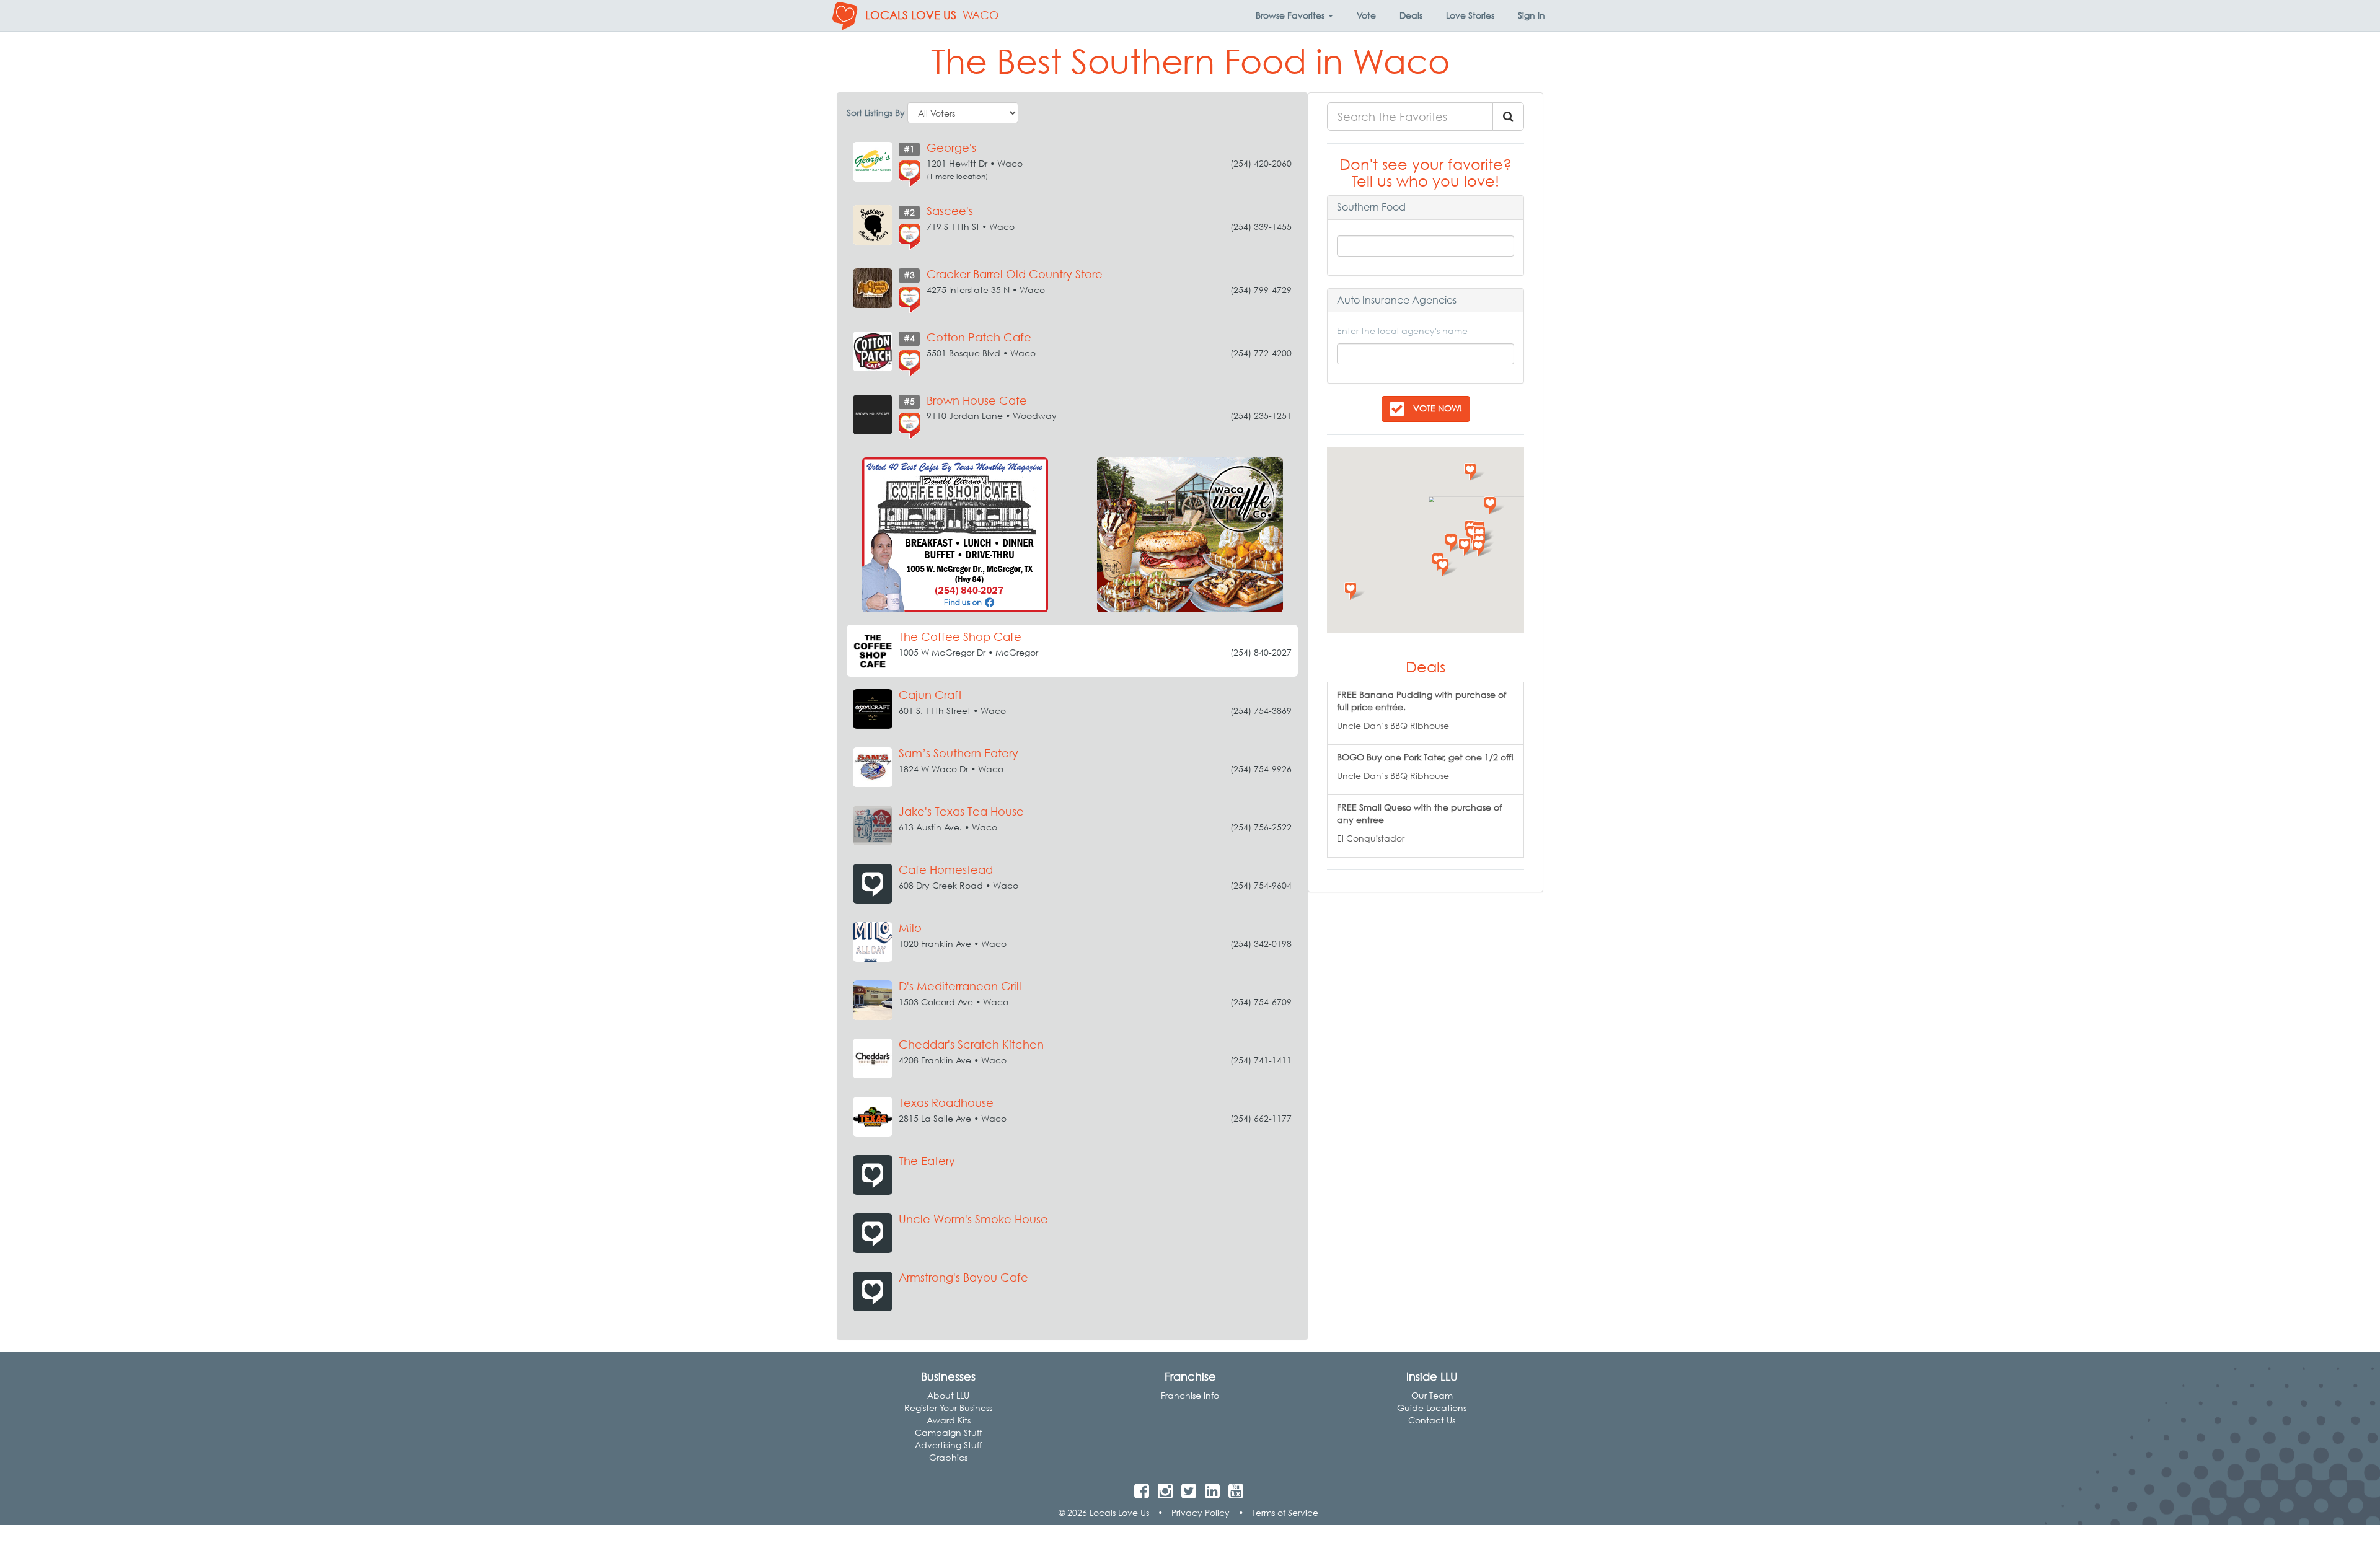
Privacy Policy (1201, 1512)
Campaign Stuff (948, 1432)
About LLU (948, 1395)
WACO (981, 15)
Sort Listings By (876, 112)
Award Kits (949, 1420)
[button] (1294, 15)
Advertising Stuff (948, 1445)
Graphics (948, 1457)
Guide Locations (1432, 1408)
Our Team (1432, 1395)
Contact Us (1432, 1420)
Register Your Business (948, 1408)
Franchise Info (1190, 1395)
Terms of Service (1285, 1512)
